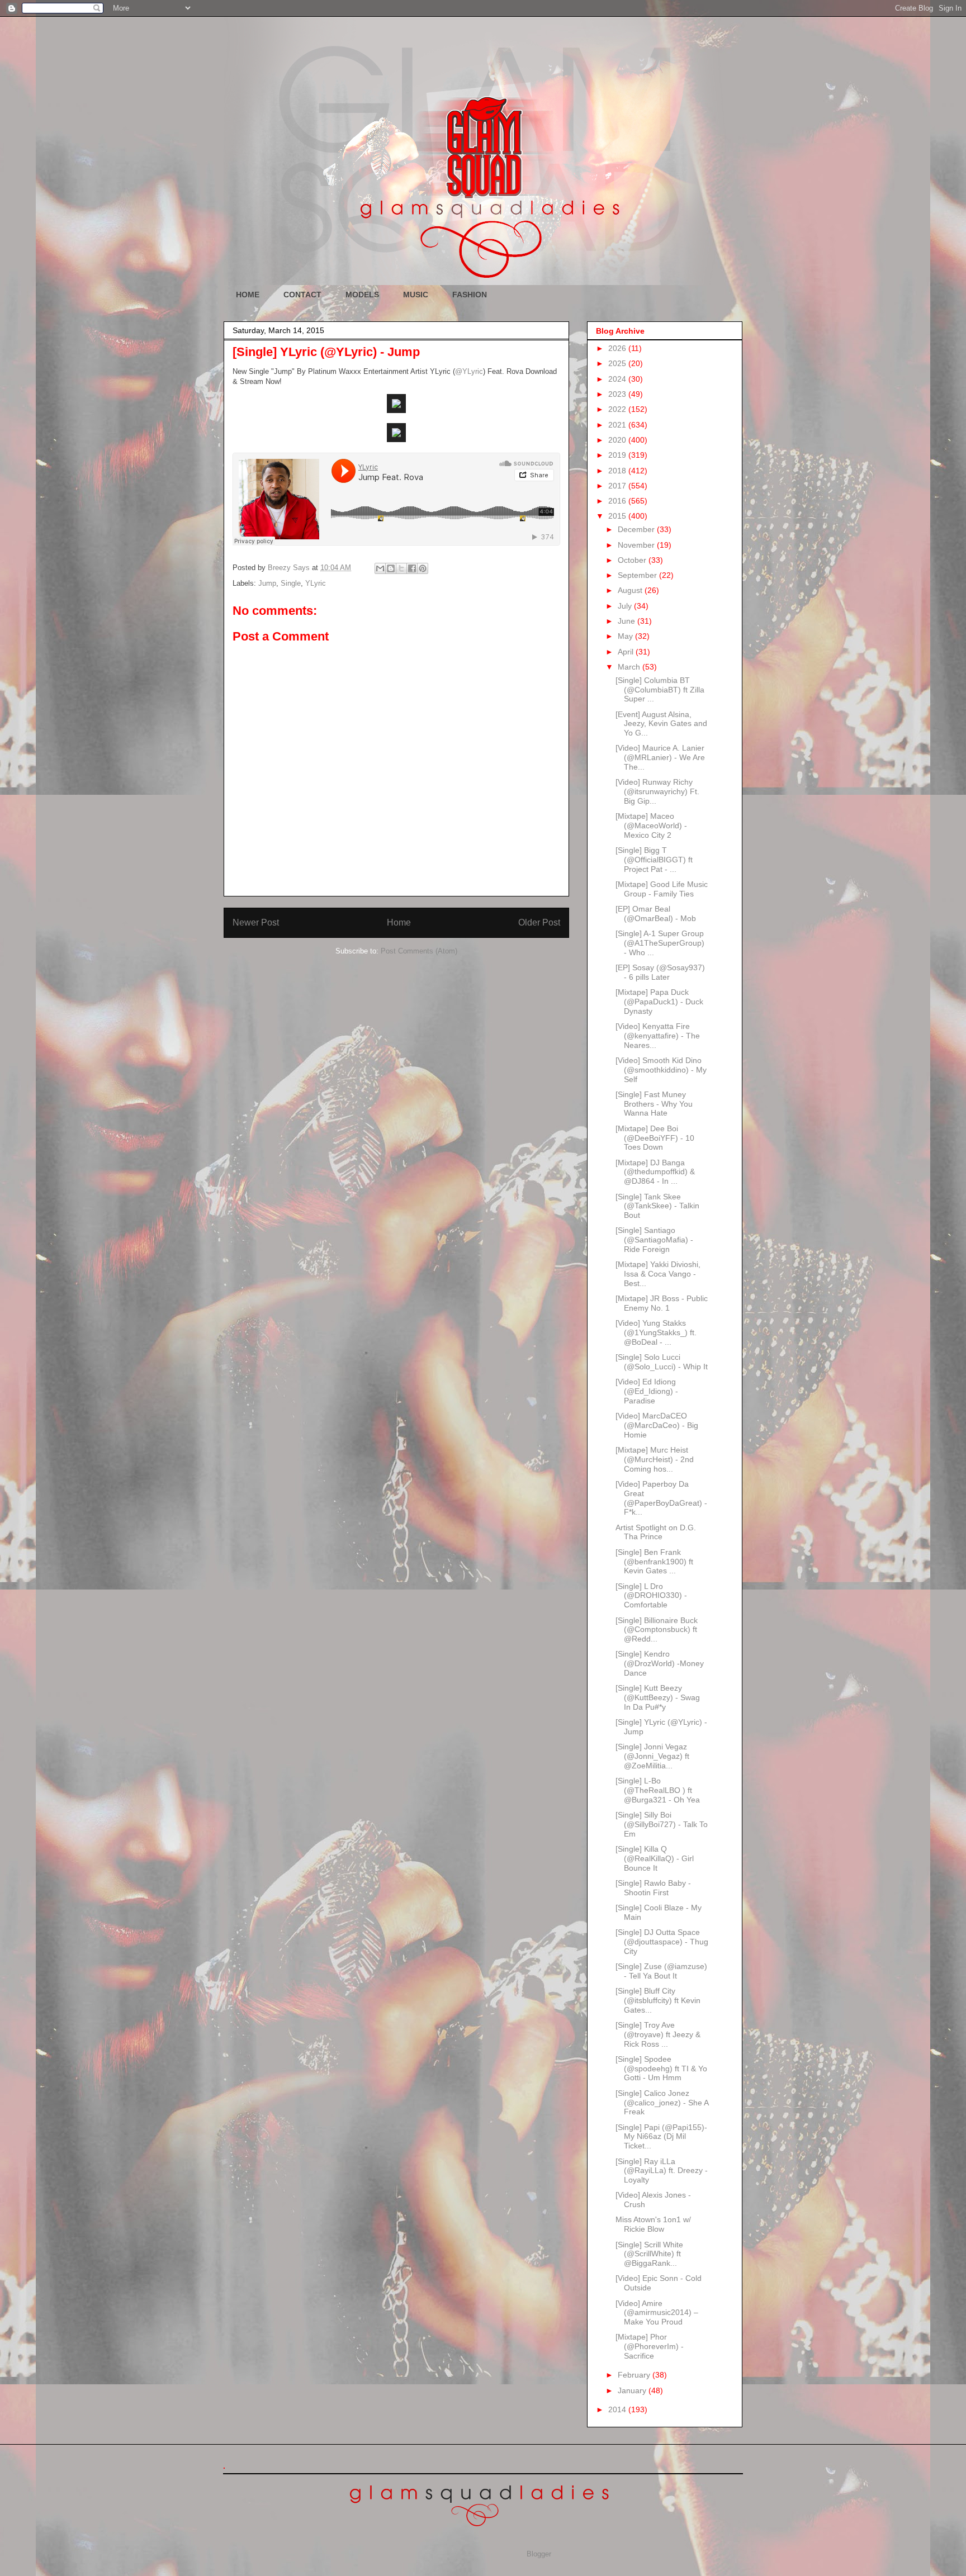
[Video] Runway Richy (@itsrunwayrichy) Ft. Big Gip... (657, 791)
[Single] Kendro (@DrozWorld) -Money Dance (660, 1663)
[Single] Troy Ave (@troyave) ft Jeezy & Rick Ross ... (658, 2034)
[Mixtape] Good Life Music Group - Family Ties (662, 889)
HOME (248, 295)
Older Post (539, 922)
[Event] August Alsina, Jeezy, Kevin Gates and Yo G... (661, 724)
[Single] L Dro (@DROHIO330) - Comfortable (651, 1596)
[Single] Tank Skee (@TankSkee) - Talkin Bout (657, 1206)
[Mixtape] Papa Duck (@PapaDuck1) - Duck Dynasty (659, 1002)
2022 (618, 409)
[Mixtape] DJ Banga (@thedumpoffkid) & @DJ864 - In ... (655, 1172)
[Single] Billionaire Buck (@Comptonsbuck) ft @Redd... (657, 1630)
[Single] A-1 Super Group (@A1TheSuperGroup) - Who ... (660, 943)
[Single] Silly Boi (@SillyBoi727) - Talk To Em (662, 1824)
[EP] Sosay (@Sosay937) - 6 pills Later (660, 972)
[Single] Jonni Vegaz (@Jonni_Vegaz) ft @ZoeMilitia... (652, 1756)
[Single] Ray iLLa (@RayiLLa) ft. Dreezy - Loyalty (662, 2171)
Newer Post (256, 922)
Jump (267, 583)
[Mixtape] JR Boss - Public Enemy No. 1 (662, 1303)
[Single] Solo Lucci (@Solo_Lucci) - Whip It (662, 1362)
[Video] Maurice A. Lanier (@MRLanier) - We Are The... (660, 757)
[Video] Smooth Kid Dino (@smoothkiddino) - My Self (661, 1070)
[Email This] (380, 568)
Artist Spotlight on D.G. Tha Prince (656, 1532)
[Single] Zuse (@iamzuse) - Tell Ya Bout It (661, 1971)
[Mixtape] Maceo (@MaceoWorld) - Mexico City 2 (651, 826)
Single (291, 583)
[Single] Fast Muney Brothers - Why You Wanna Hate (654, 1104)
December (637, 529)
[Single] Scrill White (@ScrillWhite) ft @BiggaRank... (649, 2254)
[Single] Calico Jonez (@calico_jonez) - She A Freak (662, 2103)
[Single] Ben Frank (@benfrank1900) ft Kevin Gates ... (654, 1562)
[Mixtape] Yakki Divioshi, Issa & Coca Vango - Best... (658, 1274)
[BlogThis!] (391, 568)
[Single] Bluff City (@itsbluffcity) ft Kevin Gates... (658, 2000)
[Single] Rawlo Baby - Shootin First (653, 1888)
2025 (618, 363)
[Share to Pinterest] (423, 568)
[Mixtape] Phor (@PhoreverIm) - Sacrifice (650, 2346)
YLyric (316, 583)
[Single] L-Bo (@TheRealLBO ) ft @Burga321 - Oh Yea (658, 1790)
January (633, 2390)
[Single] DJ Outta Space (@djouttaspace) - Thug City (662, 1942)
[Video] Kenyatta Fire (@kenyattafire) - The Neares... (658, 1036)
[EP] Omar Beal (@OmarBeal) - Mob (656, 914)
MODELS (362, 295)
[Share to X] (401, 568)
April (627, 652)
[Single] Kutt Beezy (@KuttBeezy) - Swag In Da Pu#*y (658, 1697)
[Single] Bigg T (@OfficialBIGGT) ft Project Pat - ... (654, 860)
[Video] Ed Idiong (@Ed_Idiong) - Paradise (647, 1391)
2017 (618, 486)
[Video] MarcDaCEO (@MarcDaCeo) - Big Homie (657, 1425)
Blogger (539, 2554)
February (635, 2375)
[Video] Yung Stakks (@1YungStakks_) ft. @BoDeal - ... (656, 1332)
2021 (618, 425)
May (626, 636)
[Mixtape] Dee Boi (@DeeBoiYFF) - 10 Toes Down (655, 1138)
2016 (618, 501)
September (638, 575)
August (631, 590)
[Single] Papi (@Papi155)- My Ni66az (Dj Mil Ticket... (661, 2137)
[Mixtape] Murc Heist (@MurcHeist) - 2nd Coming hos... (655, 1459)
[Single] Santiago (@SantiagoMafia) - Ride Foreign (654, 1240)
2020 (618, 440)
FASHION (470, 295)
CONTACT (302, 295)
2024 (618, 379)
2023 (618, 394)
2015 (618, 516)
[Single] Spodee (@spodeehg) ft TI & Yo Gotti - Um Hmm (661, 2069)
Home (399, 922)
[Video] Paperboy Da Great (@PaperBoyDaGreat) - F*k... (661, 1498)
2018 (618, 471)
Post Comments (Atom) (419, 951)
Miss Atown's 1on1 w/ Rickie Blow (653, 2224)
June (628, 621)
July (626, 606)
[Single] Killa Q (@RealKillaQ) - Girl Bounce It (655, 1858)
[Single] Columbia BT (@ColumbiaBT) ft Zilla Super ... (660, 690)
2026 (618, 348)
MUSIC (416, 295)
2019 (618, 455)
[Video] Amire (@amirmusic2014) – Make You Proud (657, 2313)
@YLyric (469, 371)
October (633, 560)
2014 (618, 2409)
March (630, 667)
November (637, 545)
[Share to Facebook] (412, 568)
